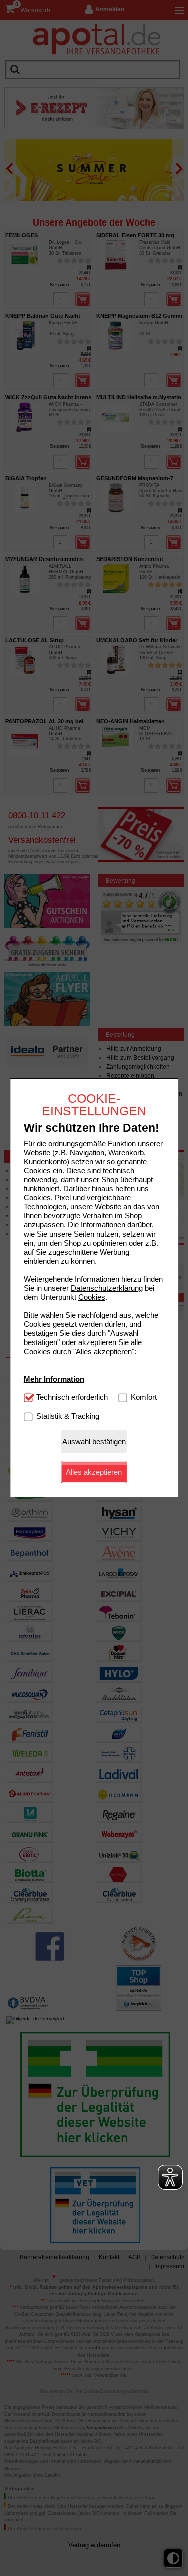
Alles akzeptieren (94, 1472)
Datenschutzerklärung (107, 1288)
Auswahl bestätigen (94, 1442)
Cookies (92, 1297)
